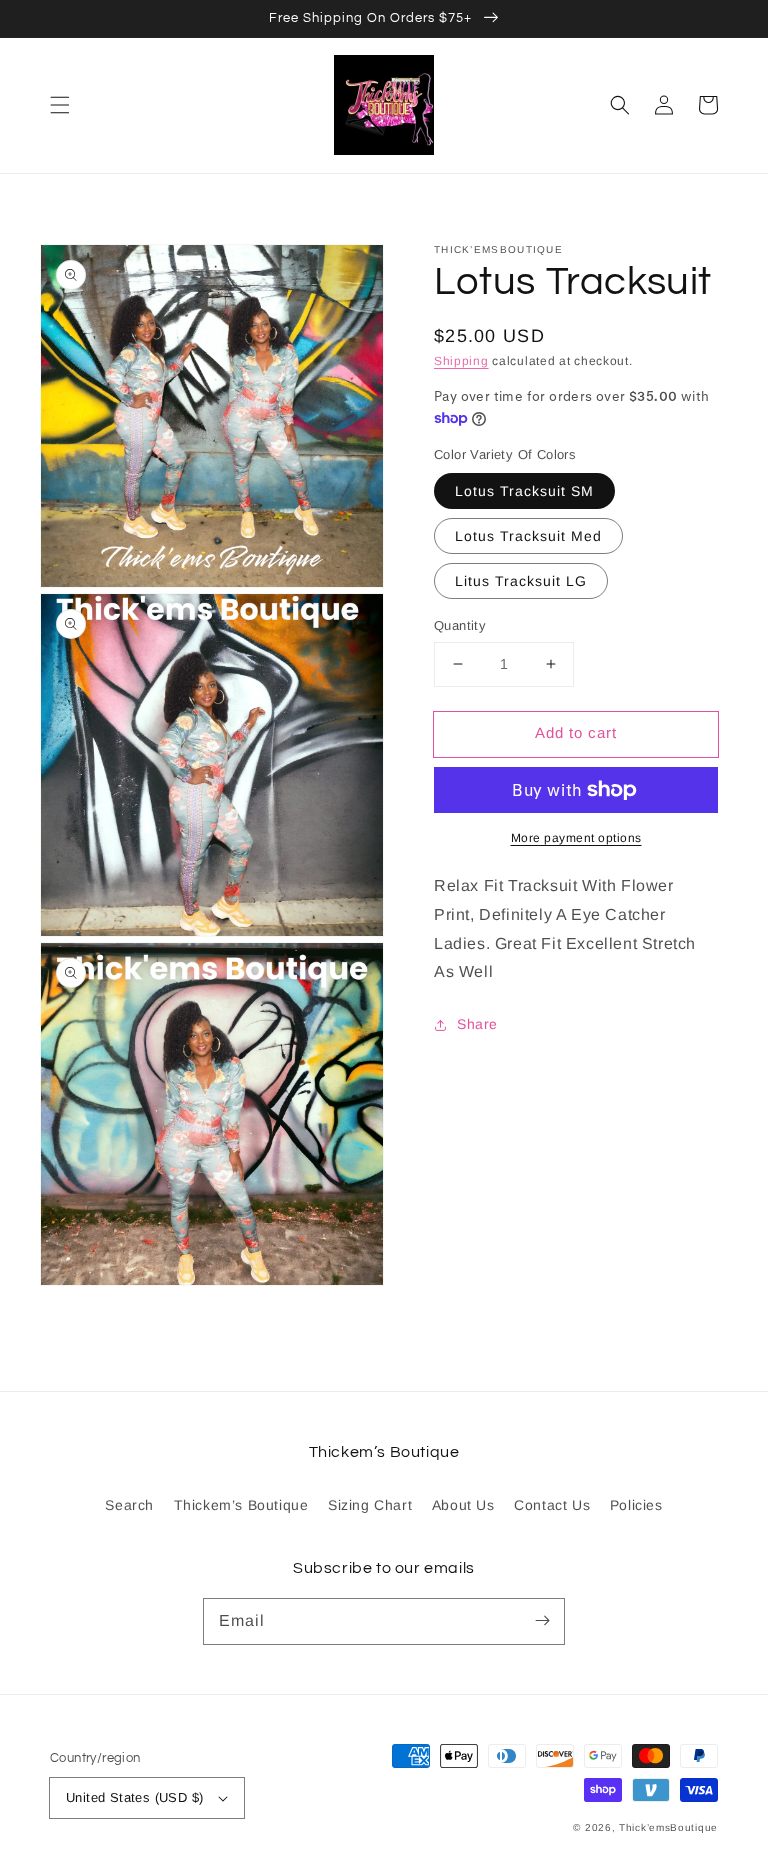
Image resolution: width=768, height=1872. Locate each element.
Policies (636, 1505)
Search (129, 1505)
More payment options (576, 838)
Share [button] (477, 1024)
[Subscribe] (542, 1621)
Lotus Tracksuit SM (524, 491)
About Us (463, 1505)
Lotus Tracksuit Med (528, 536)
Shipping (461, 361)
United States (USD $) (134, 1797)
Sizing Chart (370, 1505)
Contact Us (552, 1505)
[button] (60, 105)
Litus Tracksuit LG (521, 581)
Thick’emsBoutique (668, 1827)
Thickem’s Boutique (241, 1505)
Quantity (460, 625)
